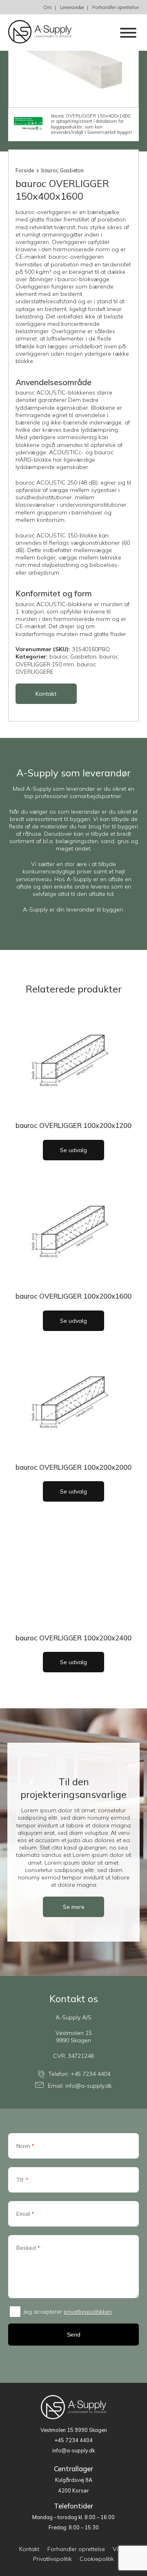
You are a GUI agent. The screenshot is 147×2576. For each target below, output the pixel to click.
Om (48, 7)
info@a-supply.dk (89, 2086)
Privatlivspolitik (52, 2559)
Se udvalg (73, 1150)
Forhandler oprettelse (116, 7)
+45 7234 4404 (90, 2074)
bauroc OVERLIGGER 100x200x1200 (73, 1125)
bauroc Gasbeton (62, 170)
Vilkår (120, 2549)
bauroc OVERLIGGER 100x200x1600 (73, 1296)
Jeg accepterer (68, 2312)
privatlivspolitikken (88, 2312)
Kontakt (46, 694)
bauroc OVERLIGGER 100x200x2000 (73, 1467)
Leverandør (72, 7)
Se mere (74, 1907)
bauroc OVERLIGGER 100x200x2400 (73, 1638)
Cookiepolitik (97, 2559)
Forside (25, 170)
